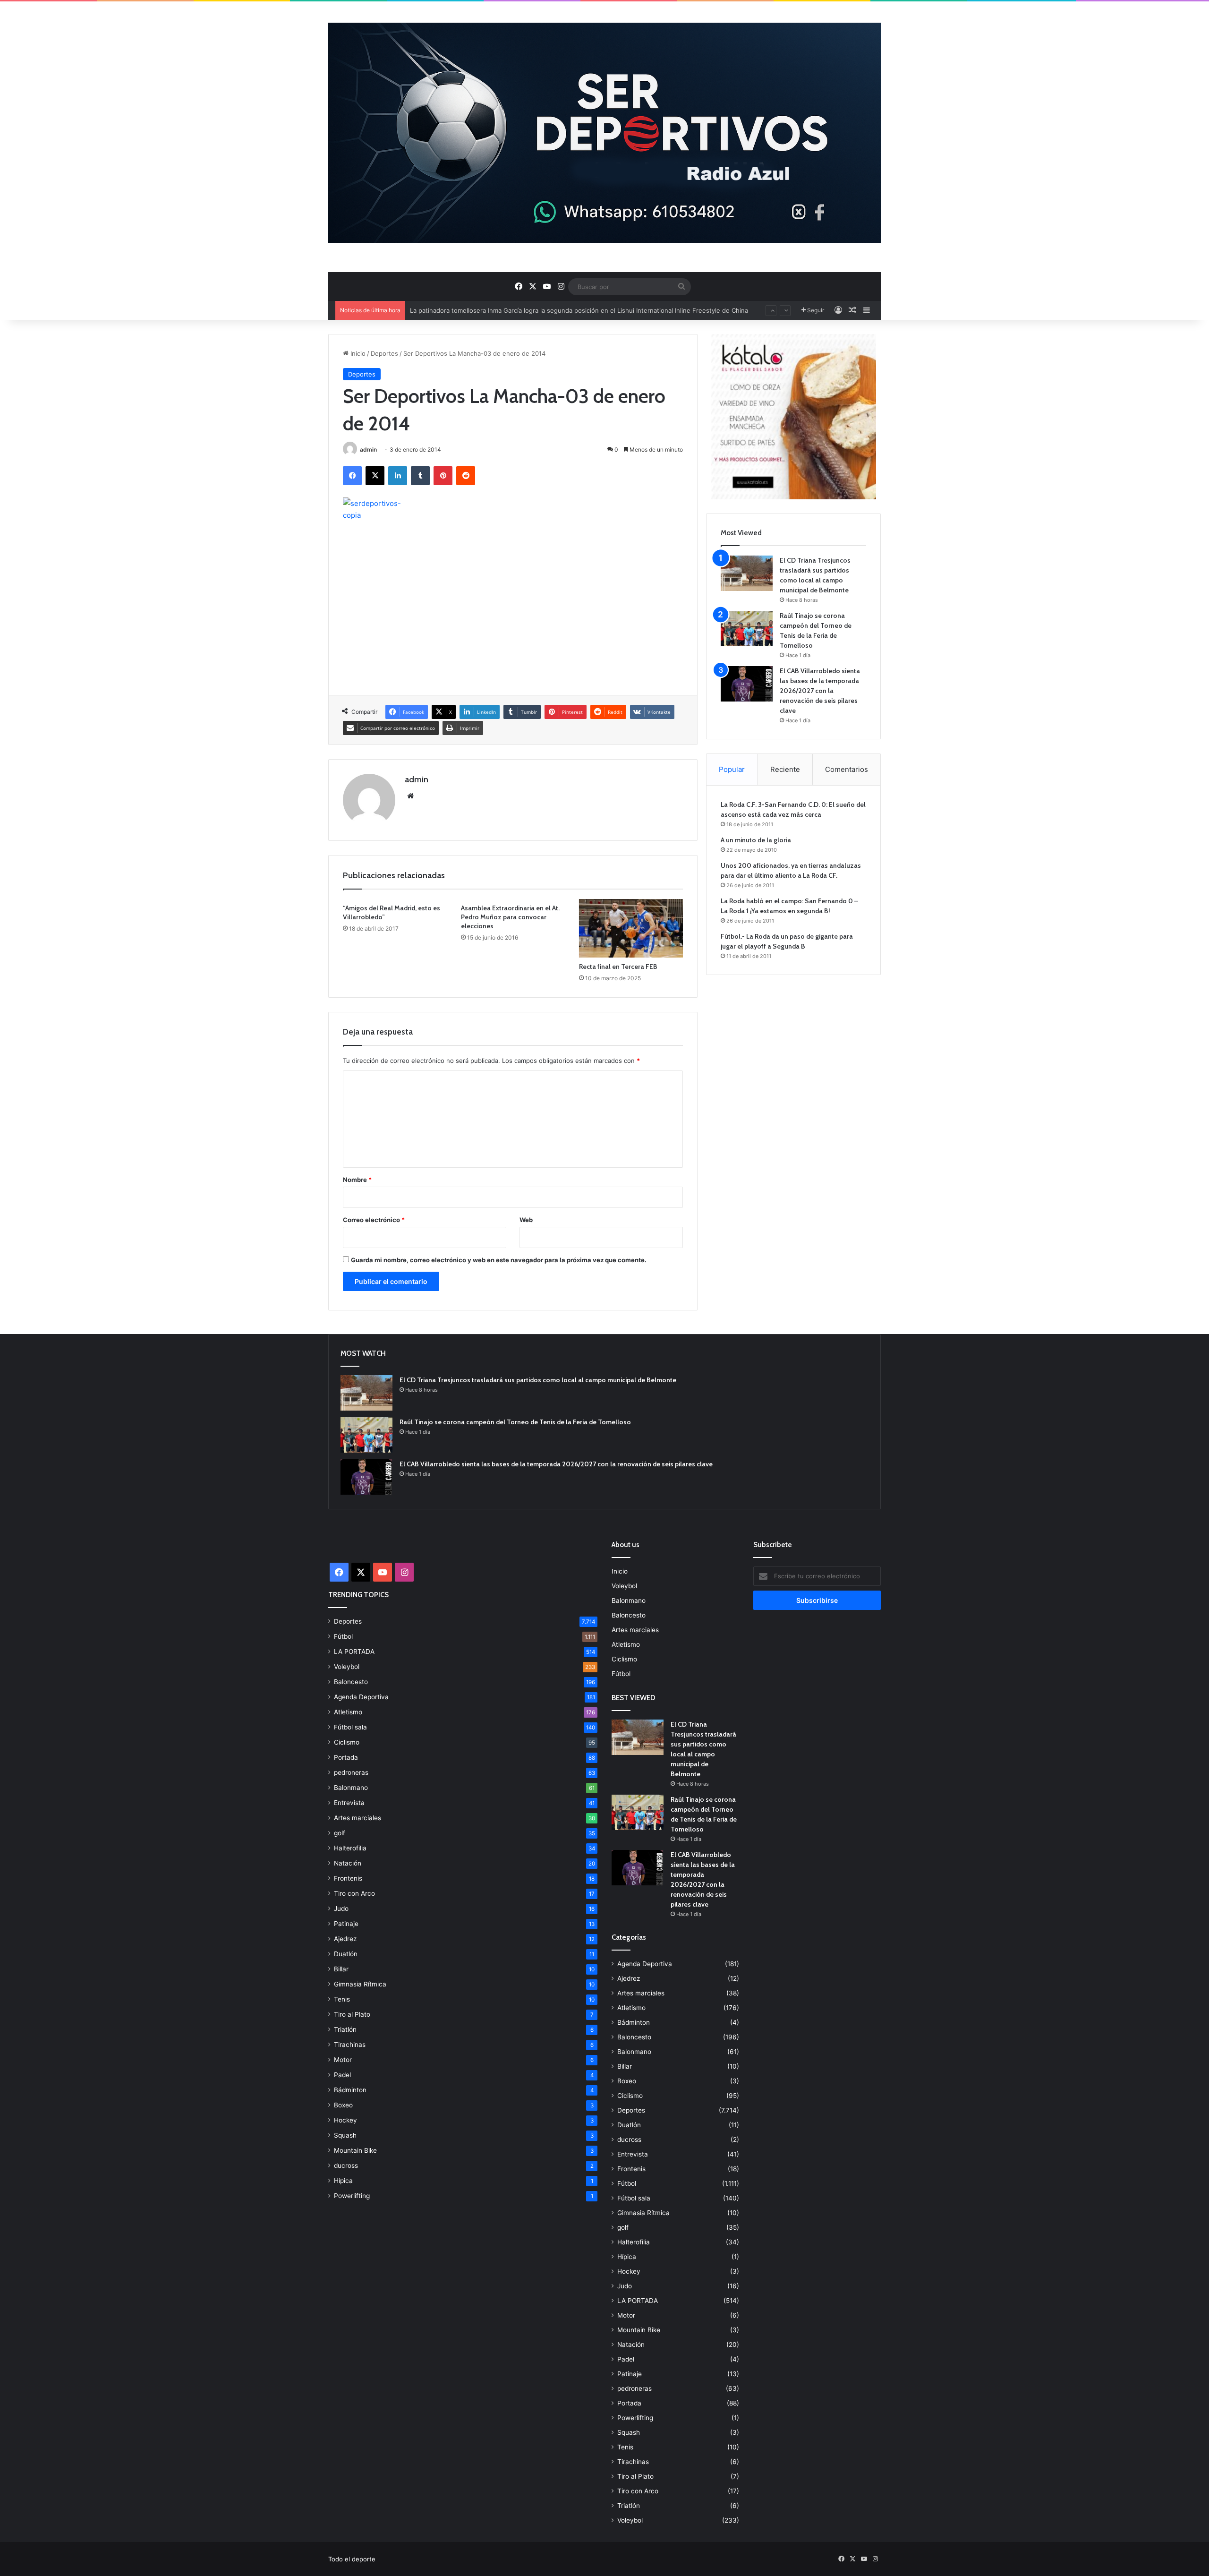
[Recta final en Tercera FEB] (631, 928)
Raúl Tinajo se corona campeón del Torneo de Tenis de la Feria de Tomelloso (515, 1422)
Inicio (357, 353)
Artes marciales (358, 1818)
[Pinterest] (443, 476)
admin (368, 449)
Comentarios (847, 769)
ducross (346, 2165)
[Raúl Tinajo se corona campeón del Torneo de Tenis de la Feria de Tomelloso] (747, 629)
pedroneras (351, 1772)
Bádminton (350, 2090)
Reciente (785, 769)
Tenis (342, 1999)
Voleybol (347, 1667)
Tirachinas (350, 2045)
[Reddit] (466, 476)
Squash (345, 2135)
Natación (348, 1863)
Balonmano (351, 1788)
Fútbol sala (350, 1727)
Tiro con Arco (354, 1893)
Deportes (384, 353)
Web (526, 1220)
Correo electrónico (374, 1220)
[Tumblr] (420, 476)
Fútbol (343, 1636)
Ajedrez (345, 1939)
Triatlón (345, 2029)
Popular (732, 769)
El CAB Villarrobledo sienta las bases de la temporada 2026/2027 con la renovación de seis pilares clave (820, 691)
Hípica (343, 2181)
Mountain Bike (355, 2150)
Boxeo (343, 2105)
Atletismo (348, 1712)
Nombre (357, 1180)
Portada (346, 1757)
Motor (343, 2060)
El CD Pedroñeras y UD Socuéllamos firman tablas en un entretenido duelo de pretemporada (546, 319)
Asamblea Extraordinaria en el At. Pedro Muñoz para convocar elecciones (510, 917)
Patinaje (346, 1924)
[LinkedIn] (398, 476)
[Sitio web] (410, 796)
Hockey (345, 2120)
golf (340, 1833)
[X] (375, 476)
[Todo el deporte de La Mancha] (604, 133)
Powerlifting (352, 2196)
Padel (342, 2075)
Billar (341, 1969)
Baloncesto (351, 1682)
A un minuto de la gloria (756, 840)
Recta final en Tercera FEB (618, 967)
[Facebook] (352, 476)
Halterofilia (350, 1848)
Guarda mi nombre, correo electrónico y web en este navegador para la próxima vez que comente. (499, 1260)
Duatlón (346, 1954)
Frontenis (348, 1878)
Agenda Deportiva (361, 1697)
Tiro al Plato (352, 2014)
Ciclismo (347, 1742)
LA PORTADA (354, 1652)
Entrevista (349, 1803)
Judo (341, 1908)
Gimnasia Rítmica (360, 1984)
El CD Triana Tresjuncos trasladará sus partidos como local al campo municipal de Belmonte (538, 1380)
